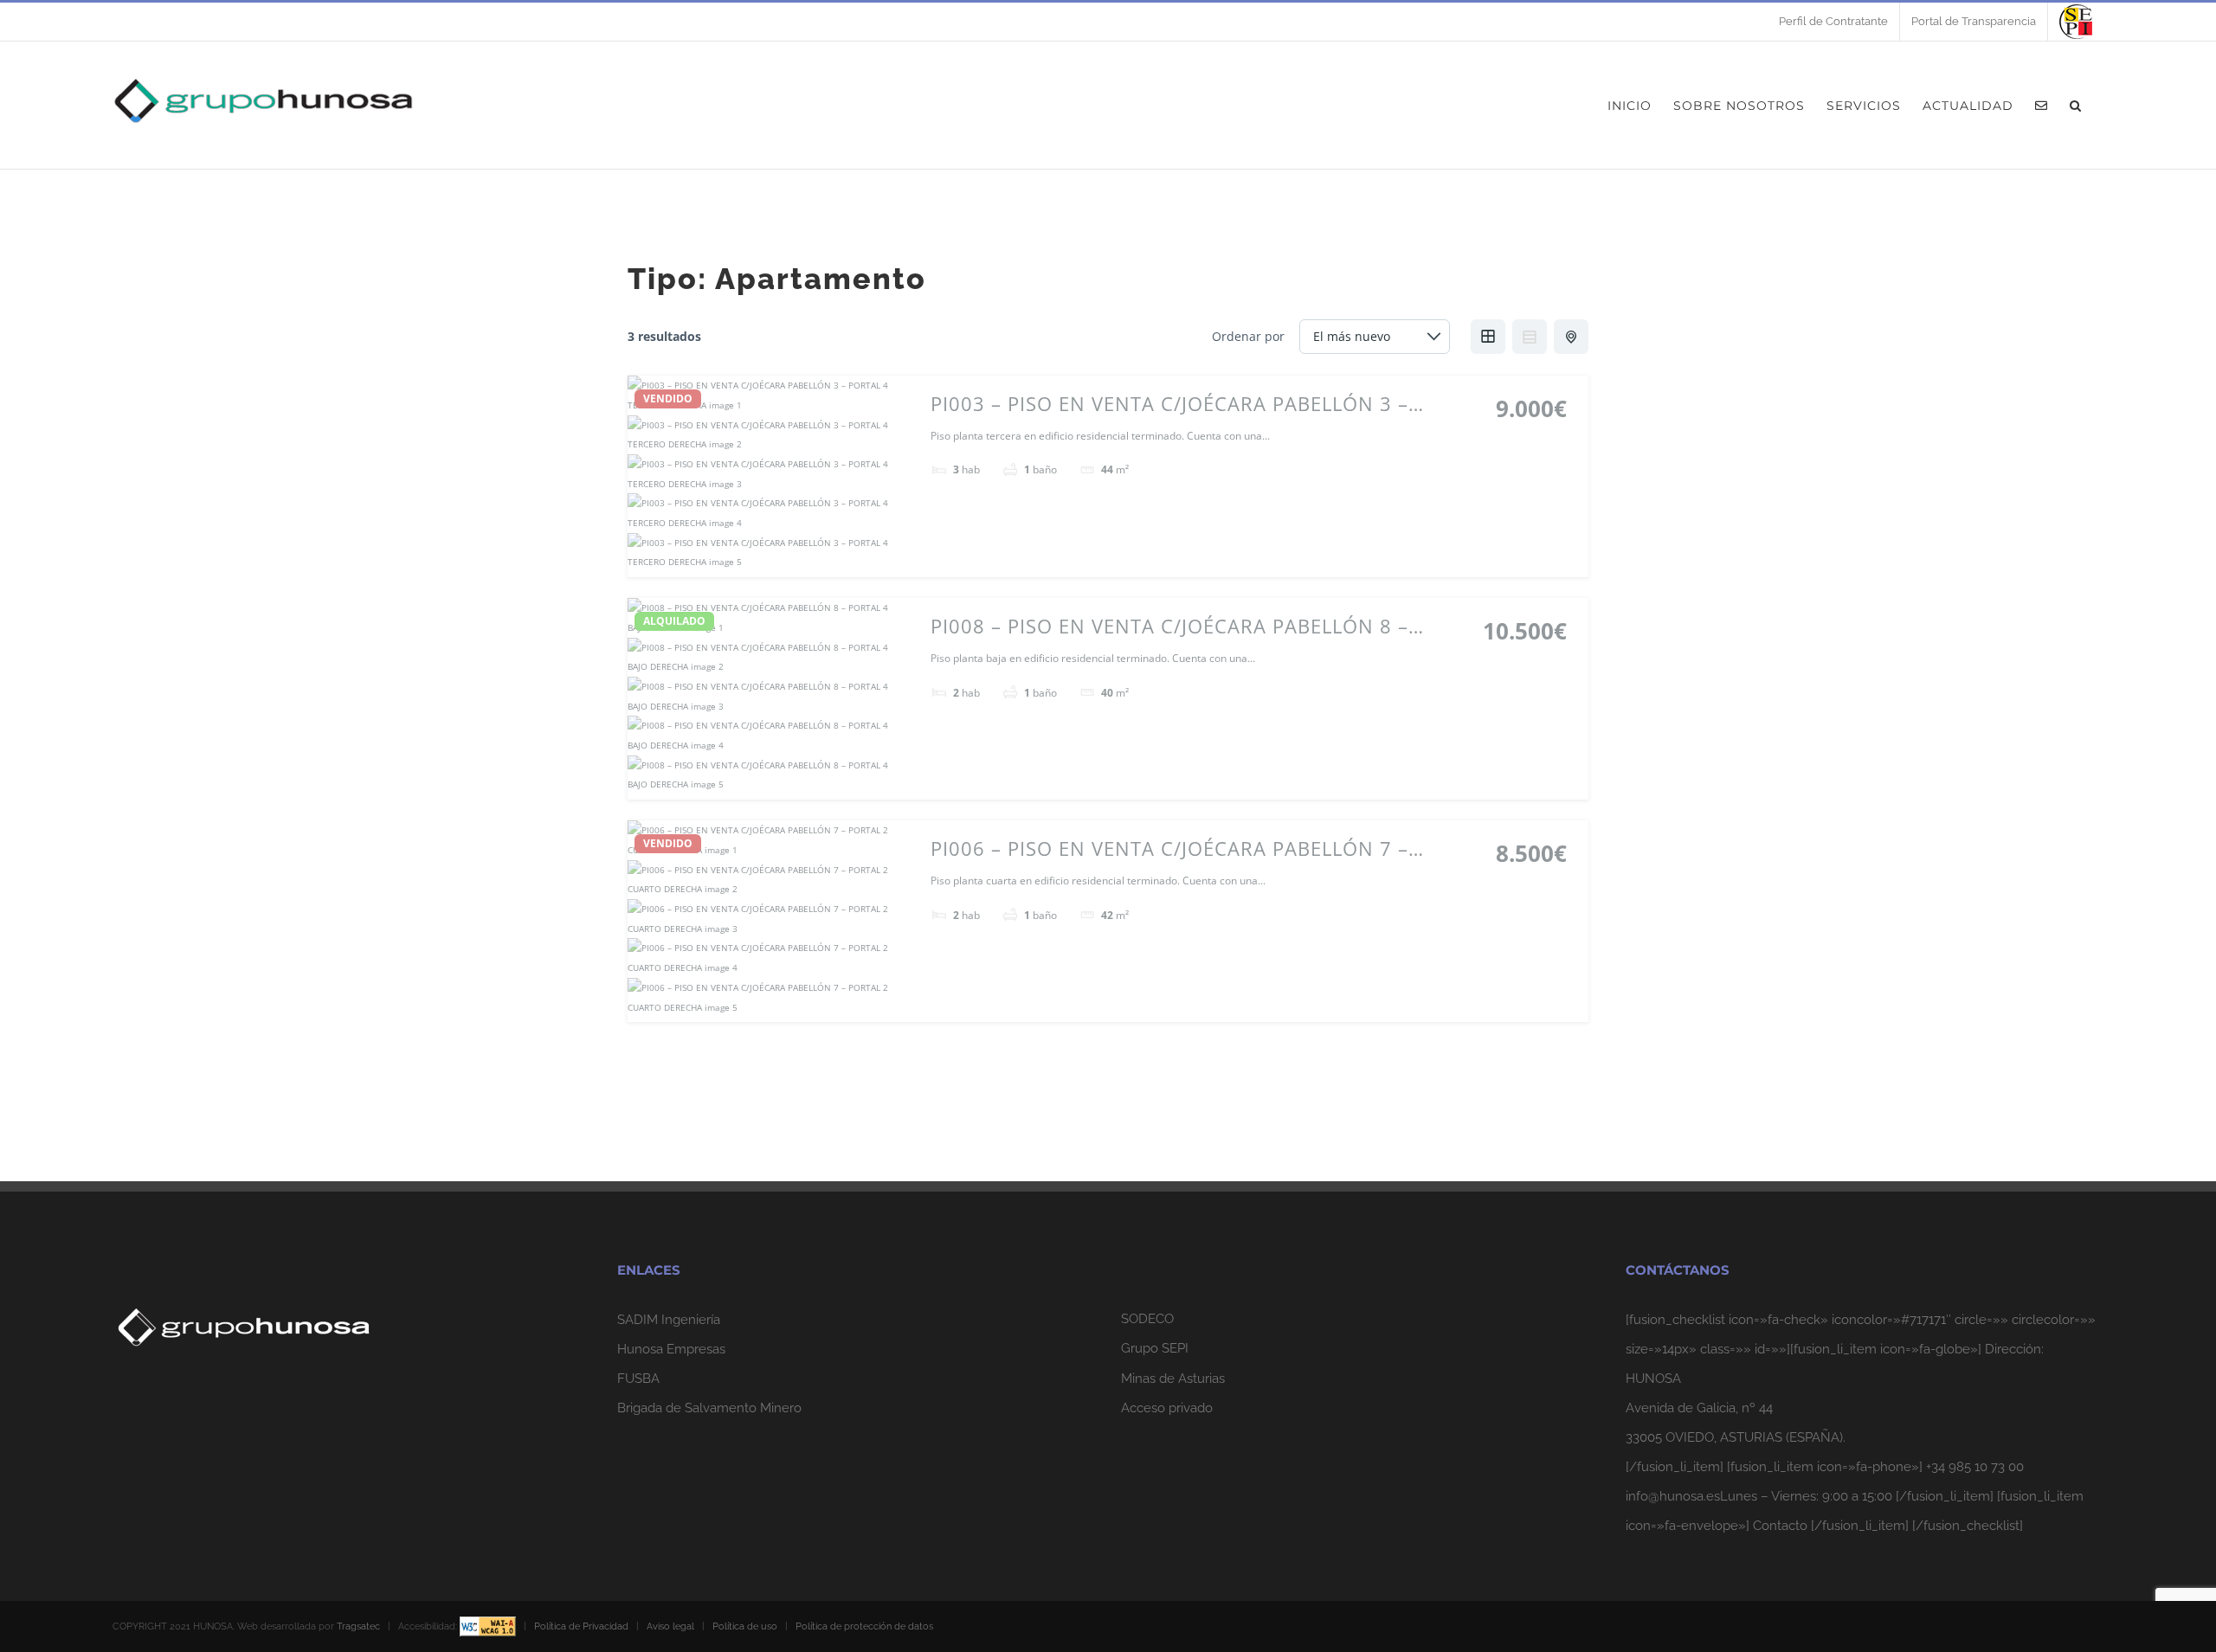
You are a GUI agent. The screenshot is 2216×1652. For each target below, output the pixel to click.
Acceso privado (1167, 1408)
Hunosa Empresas (671, 1349)
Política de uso (745, 1626)
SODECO (1147, 1319)
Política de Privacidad (581, 1626)
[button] (2076, 105)
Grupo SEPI (1155, 1348)
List (1530, 337)
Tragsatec (358, 1626)
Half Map (1571, 337)
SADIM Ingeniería (669, 1320)
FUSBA (638, 1379)
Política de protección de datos (864, 1626)
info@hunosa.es (1673, 1496)
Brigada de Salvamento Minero (709, 1408)
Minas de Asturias (1173, 1379)
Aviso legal (670, 1626)
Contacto (1780, 1526)
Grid (1488, 337)
